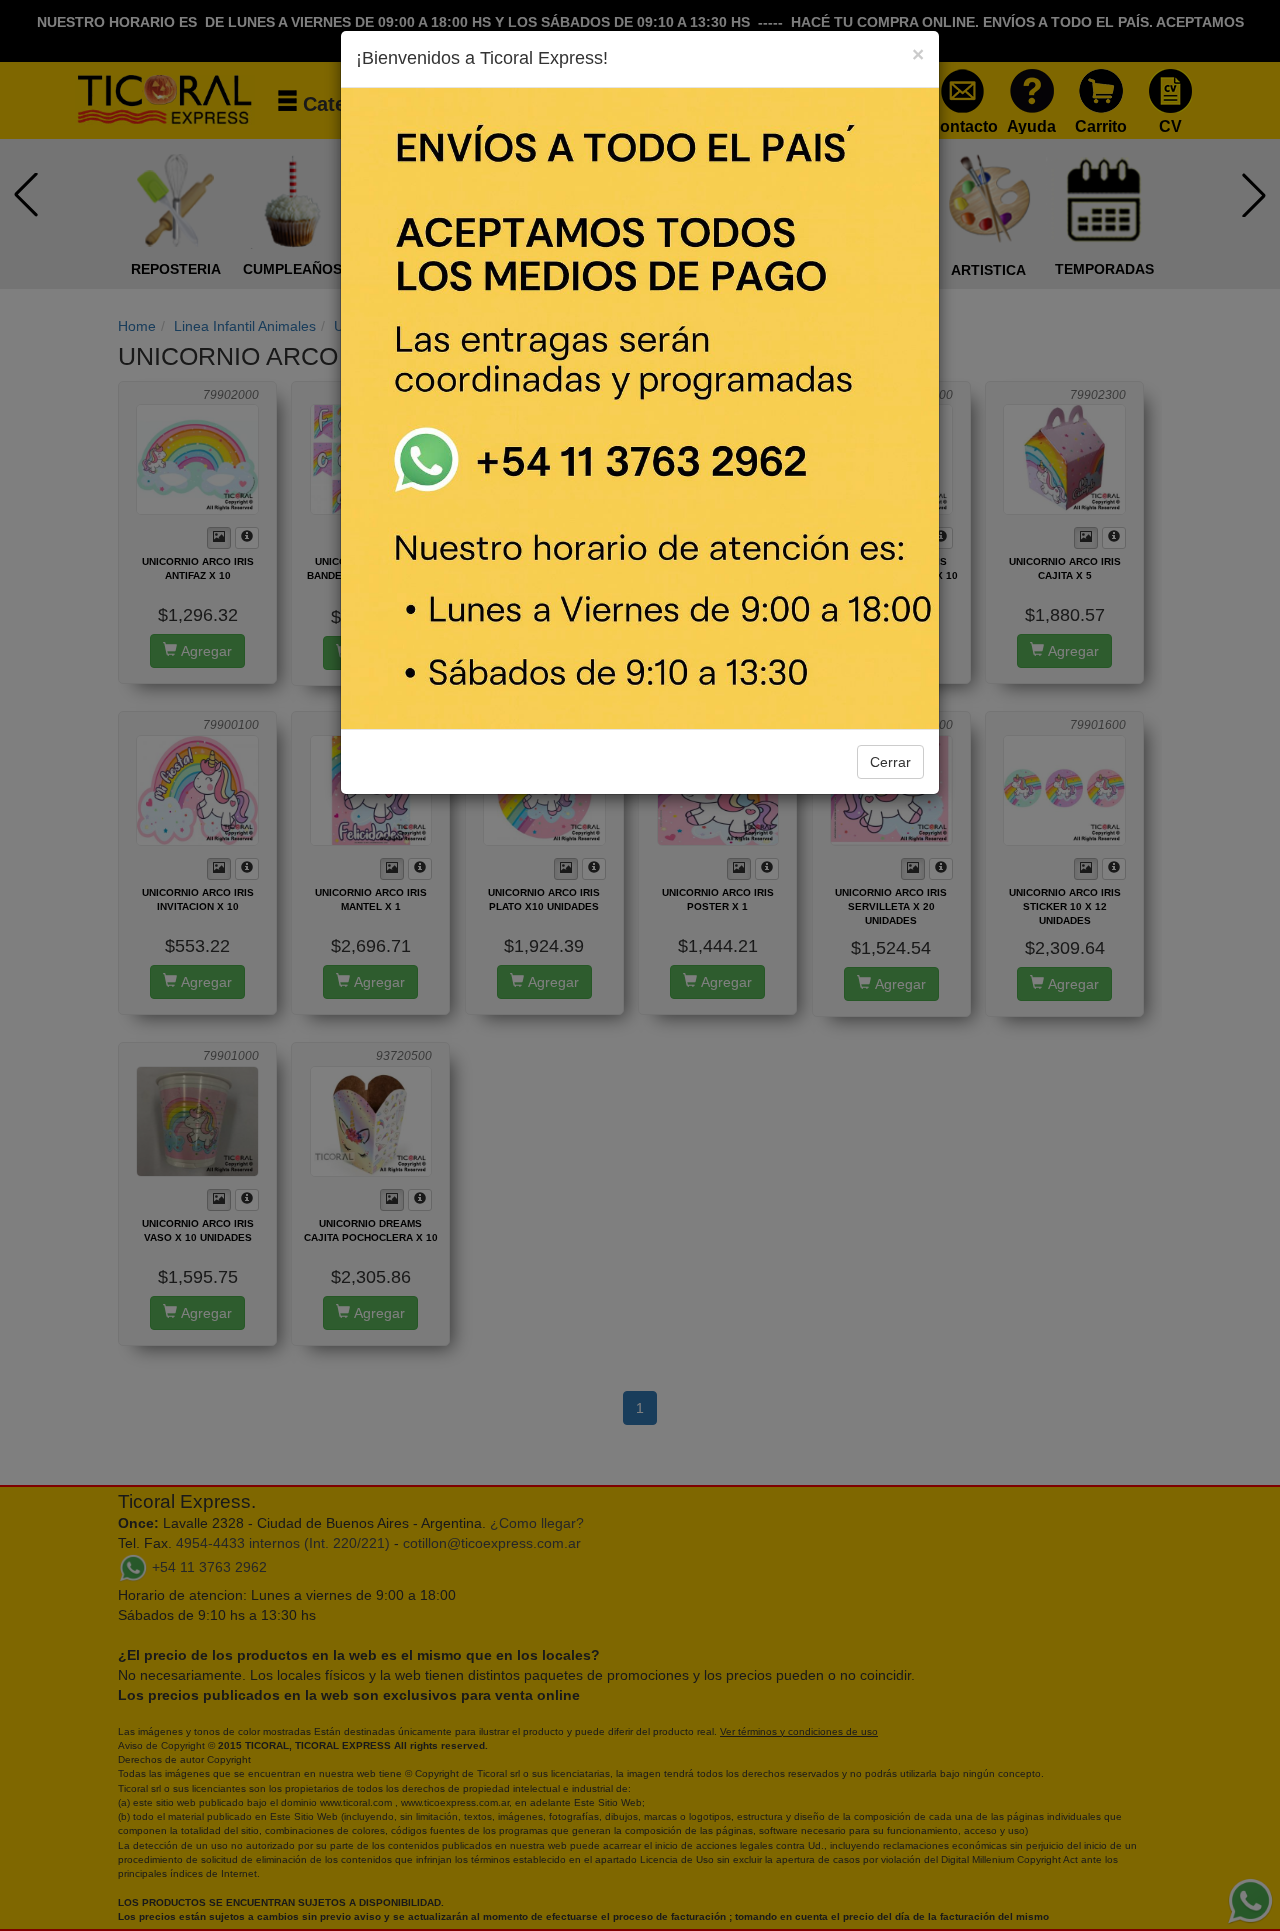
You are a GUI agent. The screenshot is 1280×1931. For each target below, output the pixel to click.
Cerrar (890, 762)
